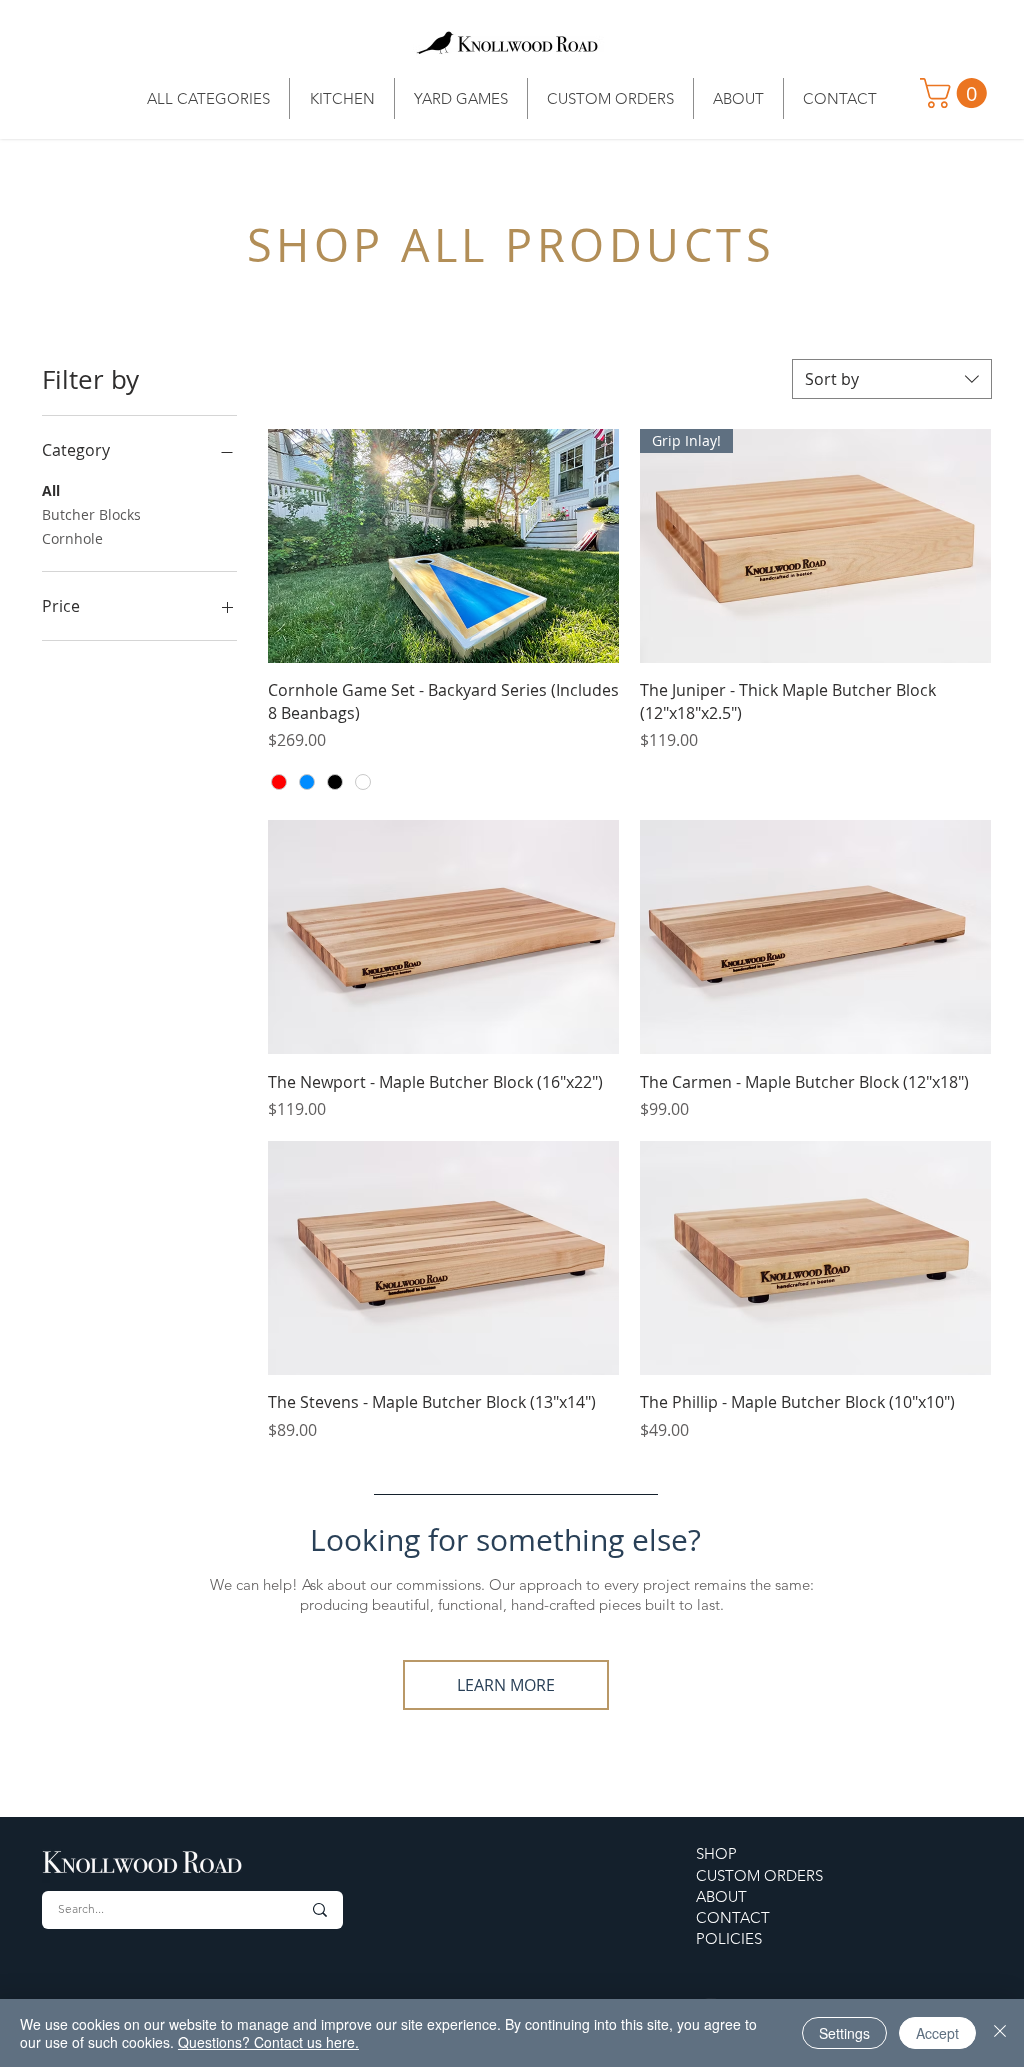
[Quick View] (443, 546)
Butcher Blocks (91, 514)
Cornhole (72, 538)
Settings (844, 2033)
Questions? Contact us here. (268, 2042)
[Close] (1000, 2033)
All (51, 490)
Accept (937, 2033)
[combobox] (892, 379)
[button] (957, 93)
